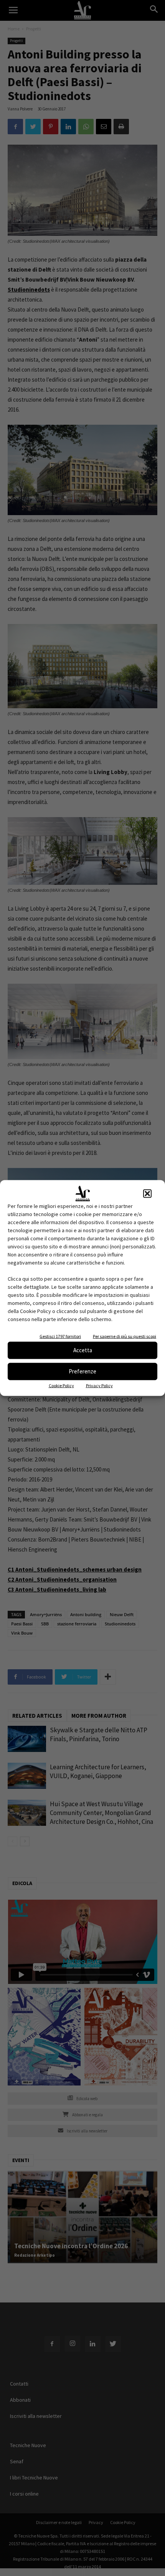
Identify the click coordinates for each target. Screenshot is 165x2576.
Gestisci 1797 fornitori (60, 1336)
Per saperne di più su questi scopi (125, 1336)
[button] (147, 1193)
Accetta (83, 1350)
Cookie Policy (61, 1385)
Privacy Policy (99, 1385)
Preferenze (82, 1371)
